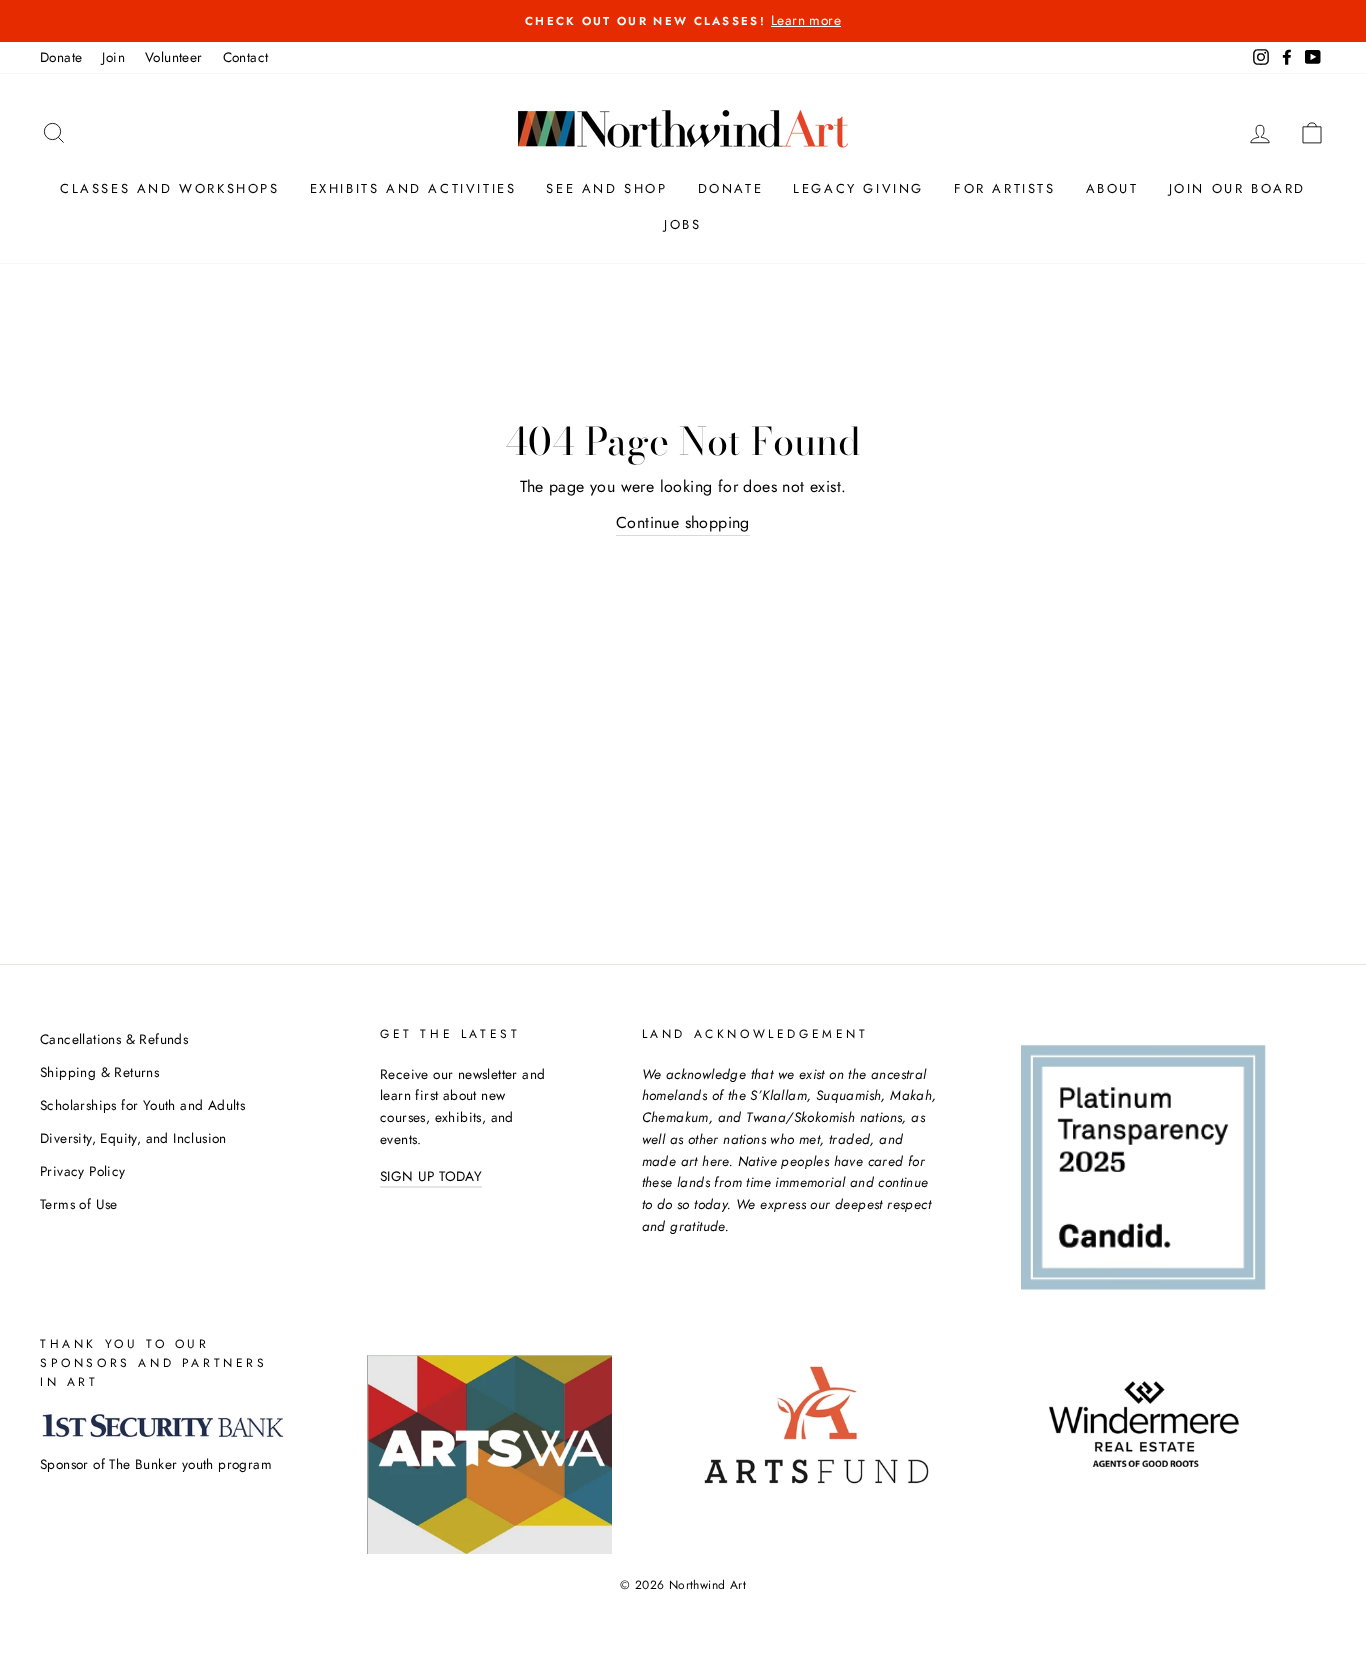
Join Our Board (1237, 188)
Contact (246, 57)
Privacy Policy (83, 1171)
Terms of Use (79, 1204)
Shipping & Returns (99, 1072)
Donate (61, 57)
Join (113, 57)
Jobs (682, 224)
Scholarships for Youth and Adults (142, 1105)
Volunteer (174, 57)
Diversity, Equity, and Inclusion (133, 1138)
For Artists (1005, 188)
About (1112, 188)
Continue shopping (683, 522)
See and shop (606, 188)
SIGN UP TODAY (431, 1176)
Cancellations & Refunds (114, 1039)
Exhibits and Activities (413, 188)
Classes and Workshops (170, 188)
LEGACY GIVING (858, 188)
